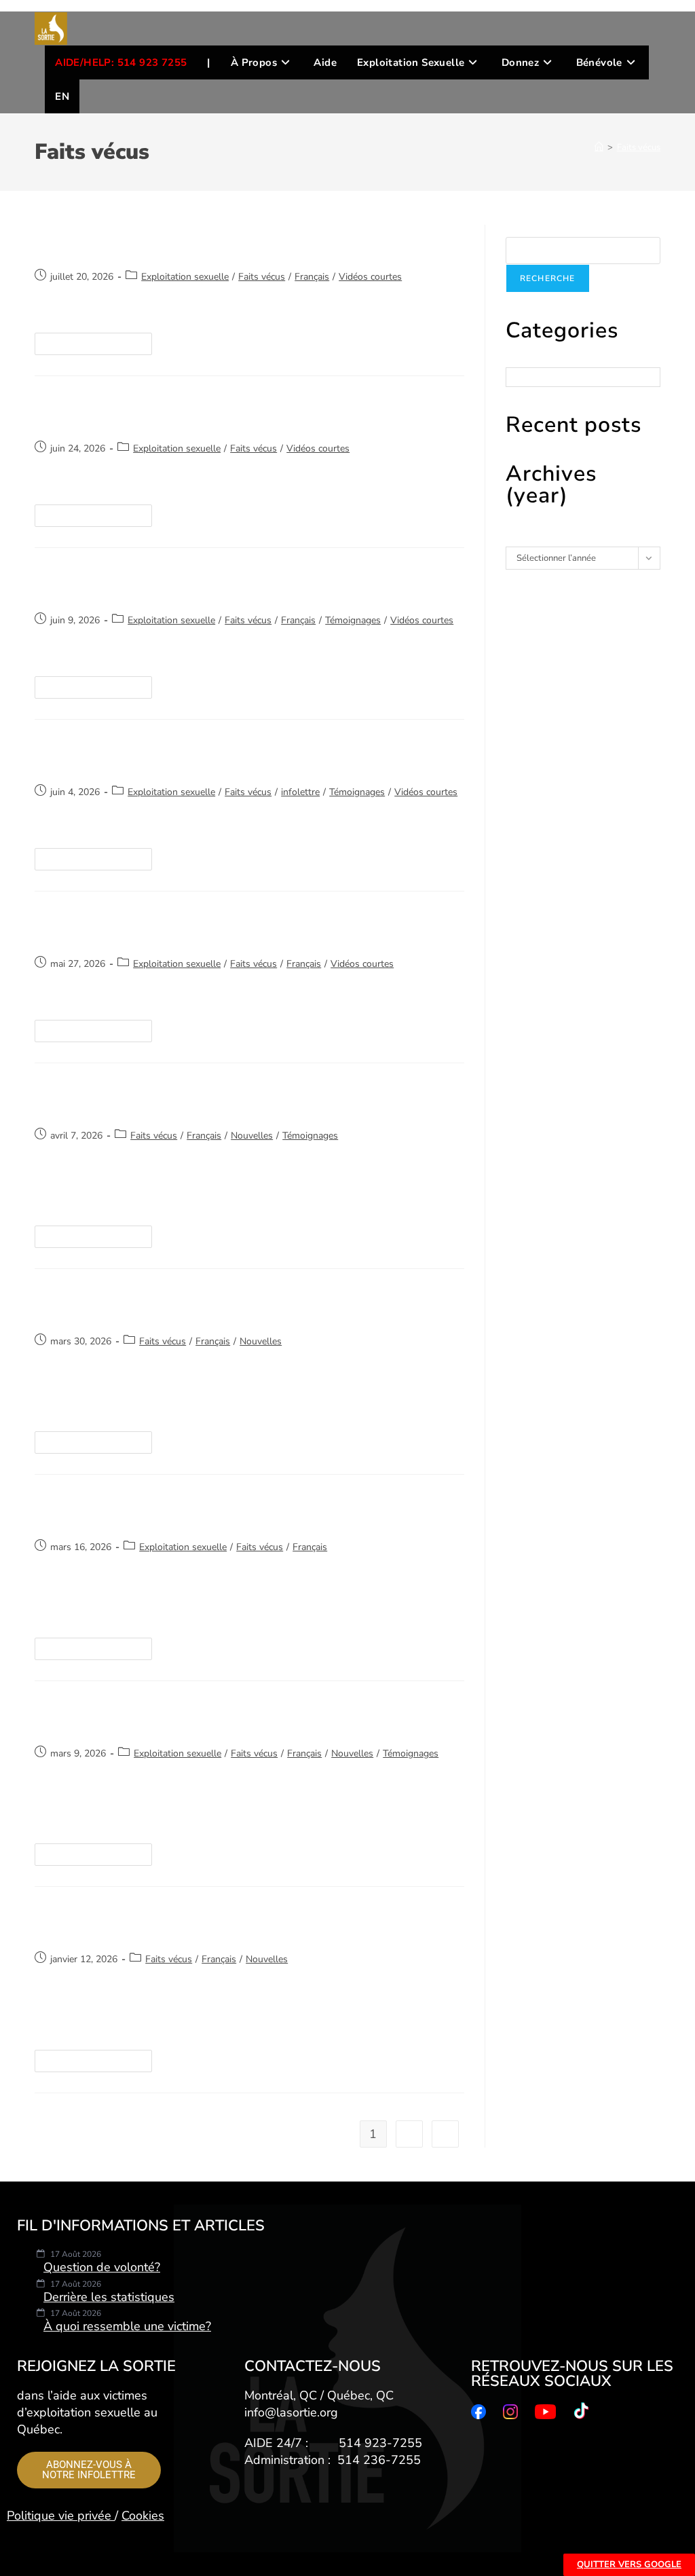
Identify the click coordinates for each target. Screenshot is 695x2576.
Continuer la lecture (99, 341)
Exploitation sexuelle (185, 277)
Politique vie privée (61, 2516)
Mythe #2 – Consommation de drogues (185, 928)
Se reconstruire (94, 241)
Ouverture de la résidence (136, 1306)
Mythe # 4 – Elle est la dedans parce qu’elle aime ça (235, 756)
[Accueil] (599, 147)
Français (312, 277)
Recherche (526, 231)
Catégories (527, 361)
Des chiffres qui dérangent (138, 413)
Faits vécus (639, 147)
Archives (523, 540)
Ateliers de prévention (122, 1718)
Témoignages (353, 620)
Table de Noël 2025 (111, 1924)
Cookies (143, 2516)
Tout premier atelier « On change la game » (202, 1100)
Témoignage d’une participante (156, 1511)
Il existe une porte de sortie (143, 585)
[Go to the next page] (445, 2134)
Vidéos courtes (370, 277)
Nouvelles (252, 1136)
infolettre (300, 792)
